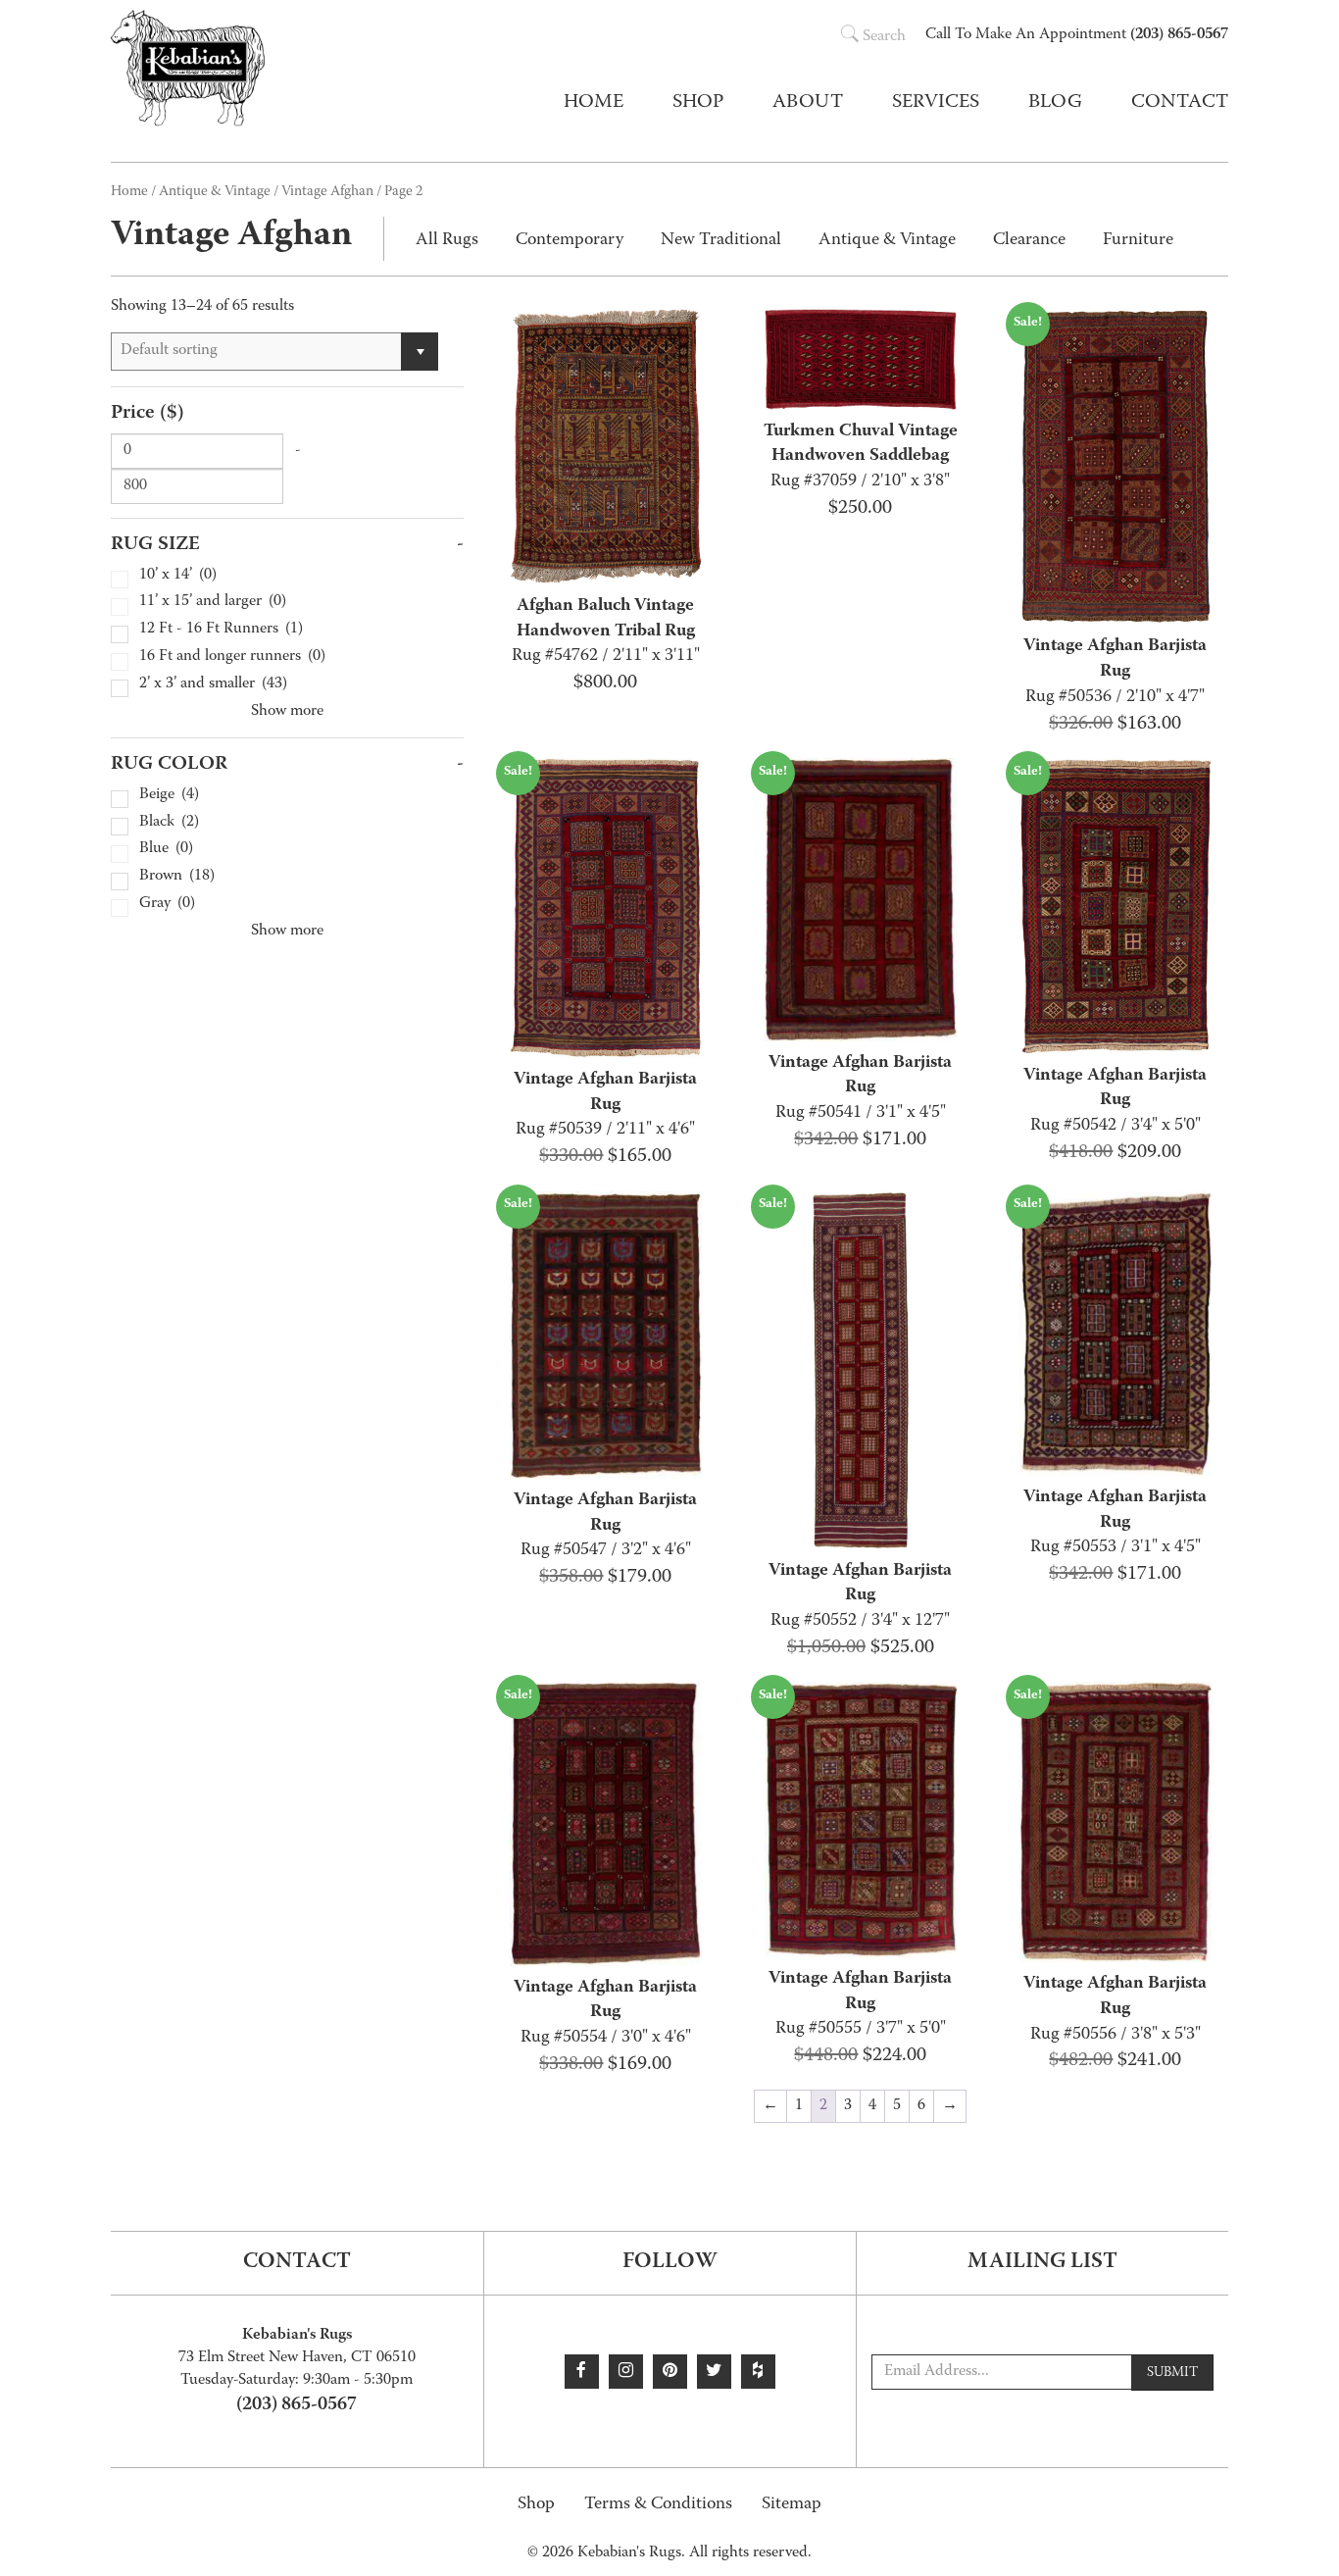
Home (594, 103)
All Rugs (447, 241)
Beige (169, 796)
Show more (287, 712)
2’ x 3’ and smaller (213, 685)
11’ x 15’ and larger (213, 603)
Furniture (1138, 241)
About (808, 103)
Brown (177, 877)
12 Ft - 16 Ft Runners (221, 630)
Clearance (1029, 241)
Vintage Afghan (327, 192)
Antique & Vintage (215, 192)
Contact (1180, 103)
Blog (1055, 103)
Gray (167, 905)
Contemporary (570, 241)
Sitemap (792, 2505)
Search (884, 37)
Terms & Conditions (658, 2505)
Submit (1172, 2373)
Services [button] (936, 103)
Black (169, 823)
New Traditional (721, 241)
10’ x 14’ (178, 576)
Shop (536, 2505)
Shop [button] (698, 103)
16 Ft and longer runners (232, 657)
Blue (166, 850)
